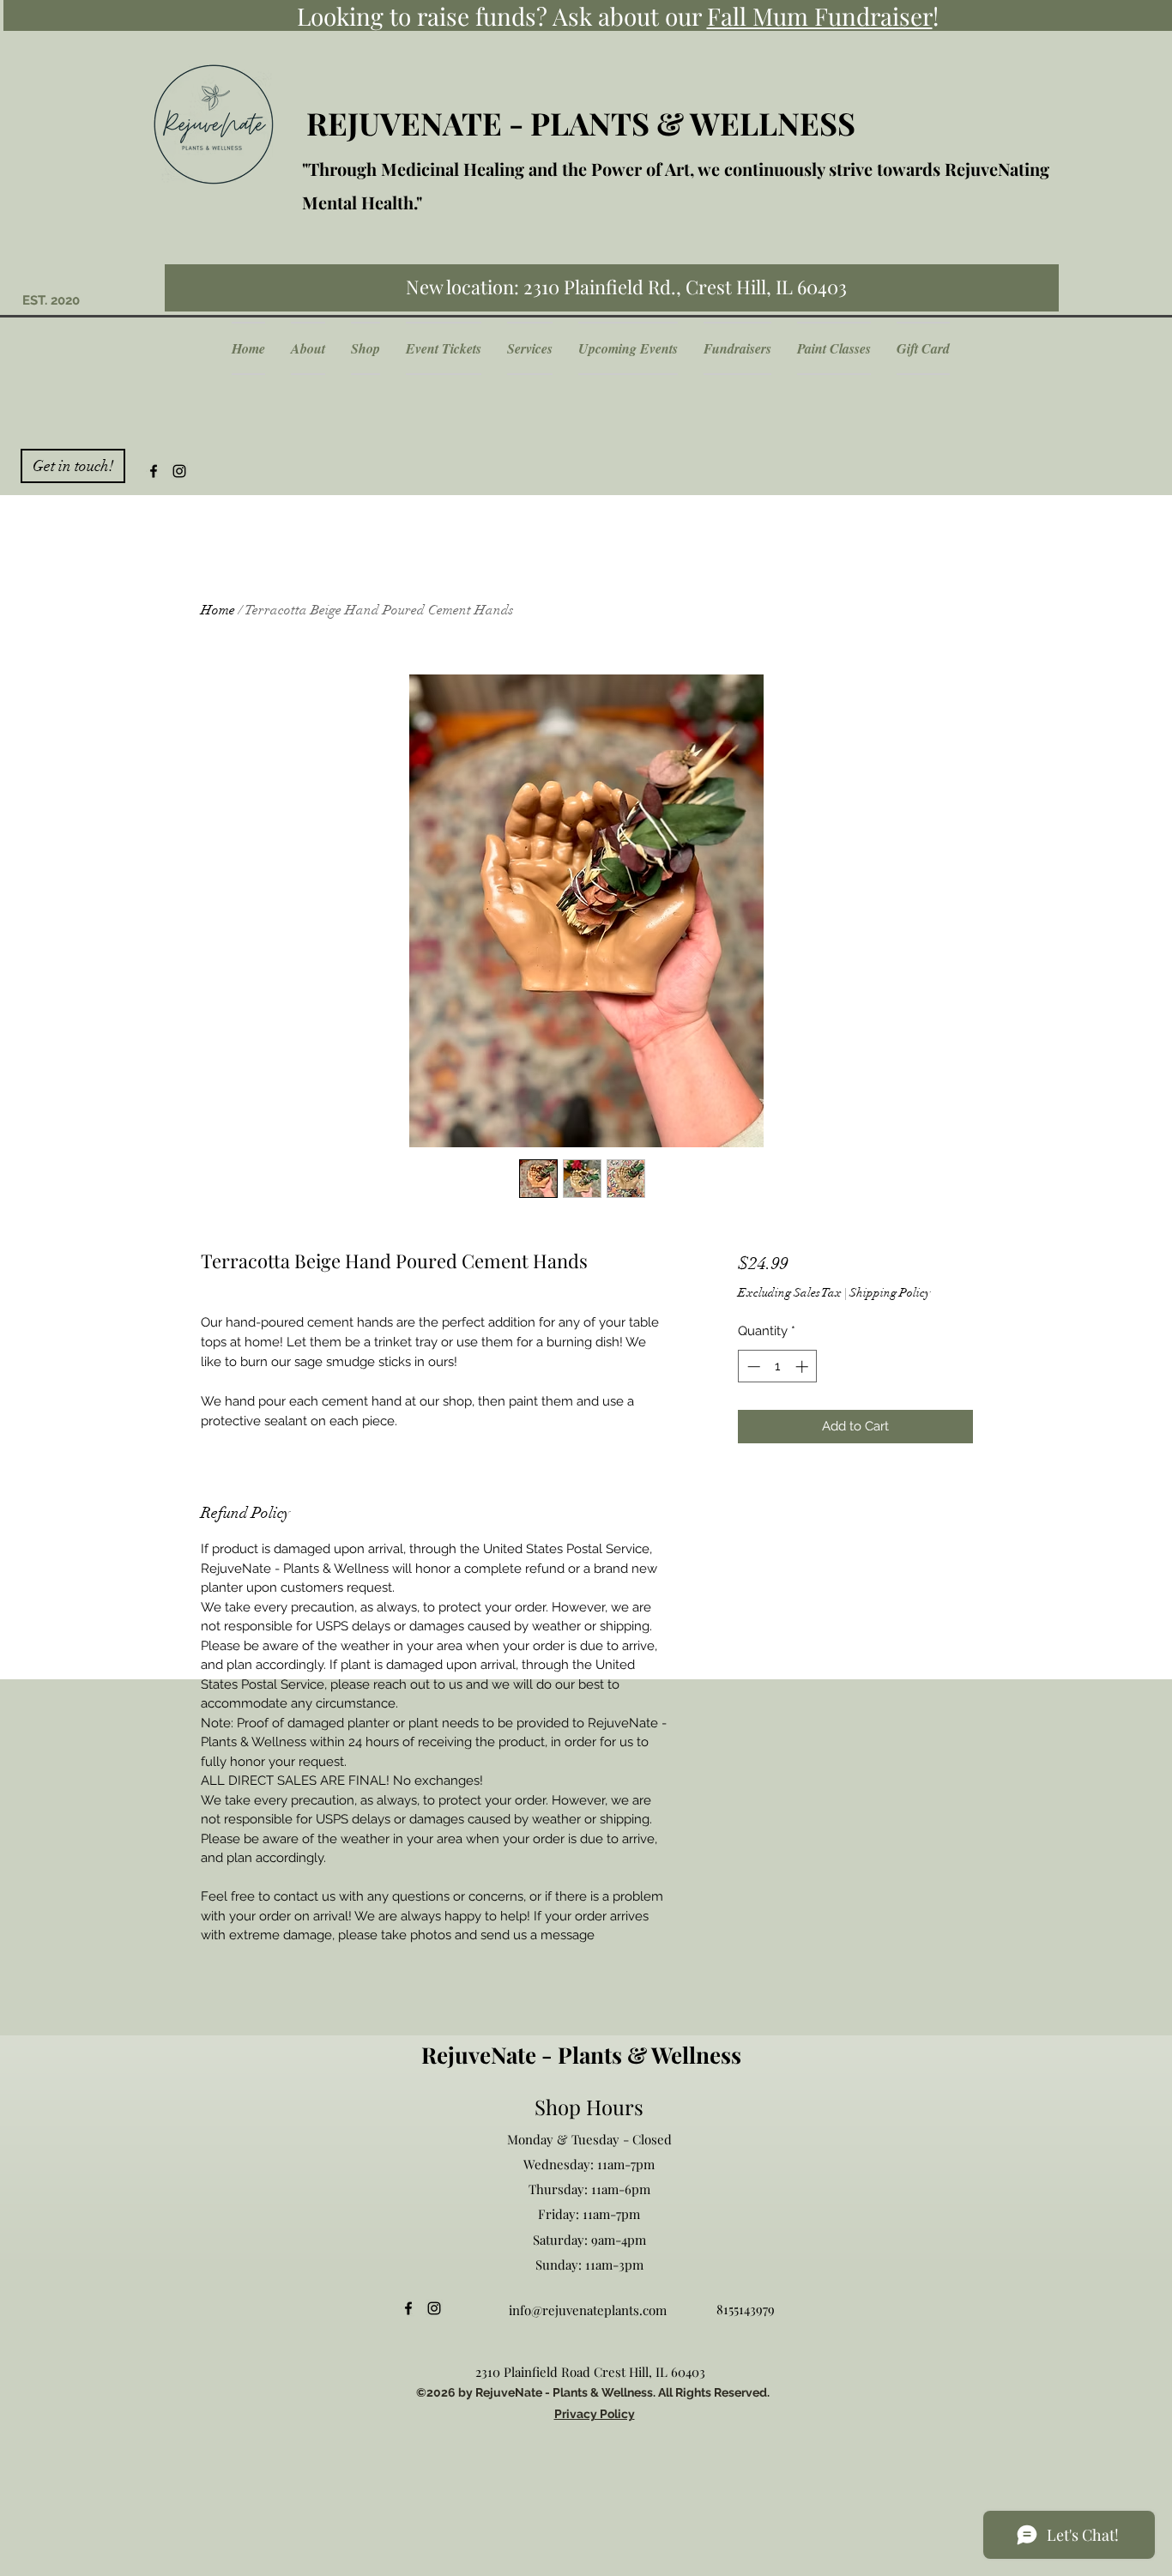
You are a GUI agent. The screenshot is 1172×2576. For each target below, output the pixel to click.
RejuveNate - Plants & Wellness (581, 2055)
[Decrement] (752, 1367)
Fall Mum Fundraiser (820, 16)
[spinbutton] (778, 1367)
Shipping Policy (890, 1293)
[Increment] (803, 1367)
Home (218, 610)
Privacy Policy (595, 2414)
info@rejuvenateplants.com (588, 2310)
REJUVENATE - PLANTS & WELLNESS (581, 123)
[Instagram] (179, 471)
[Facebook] (154, 471)
